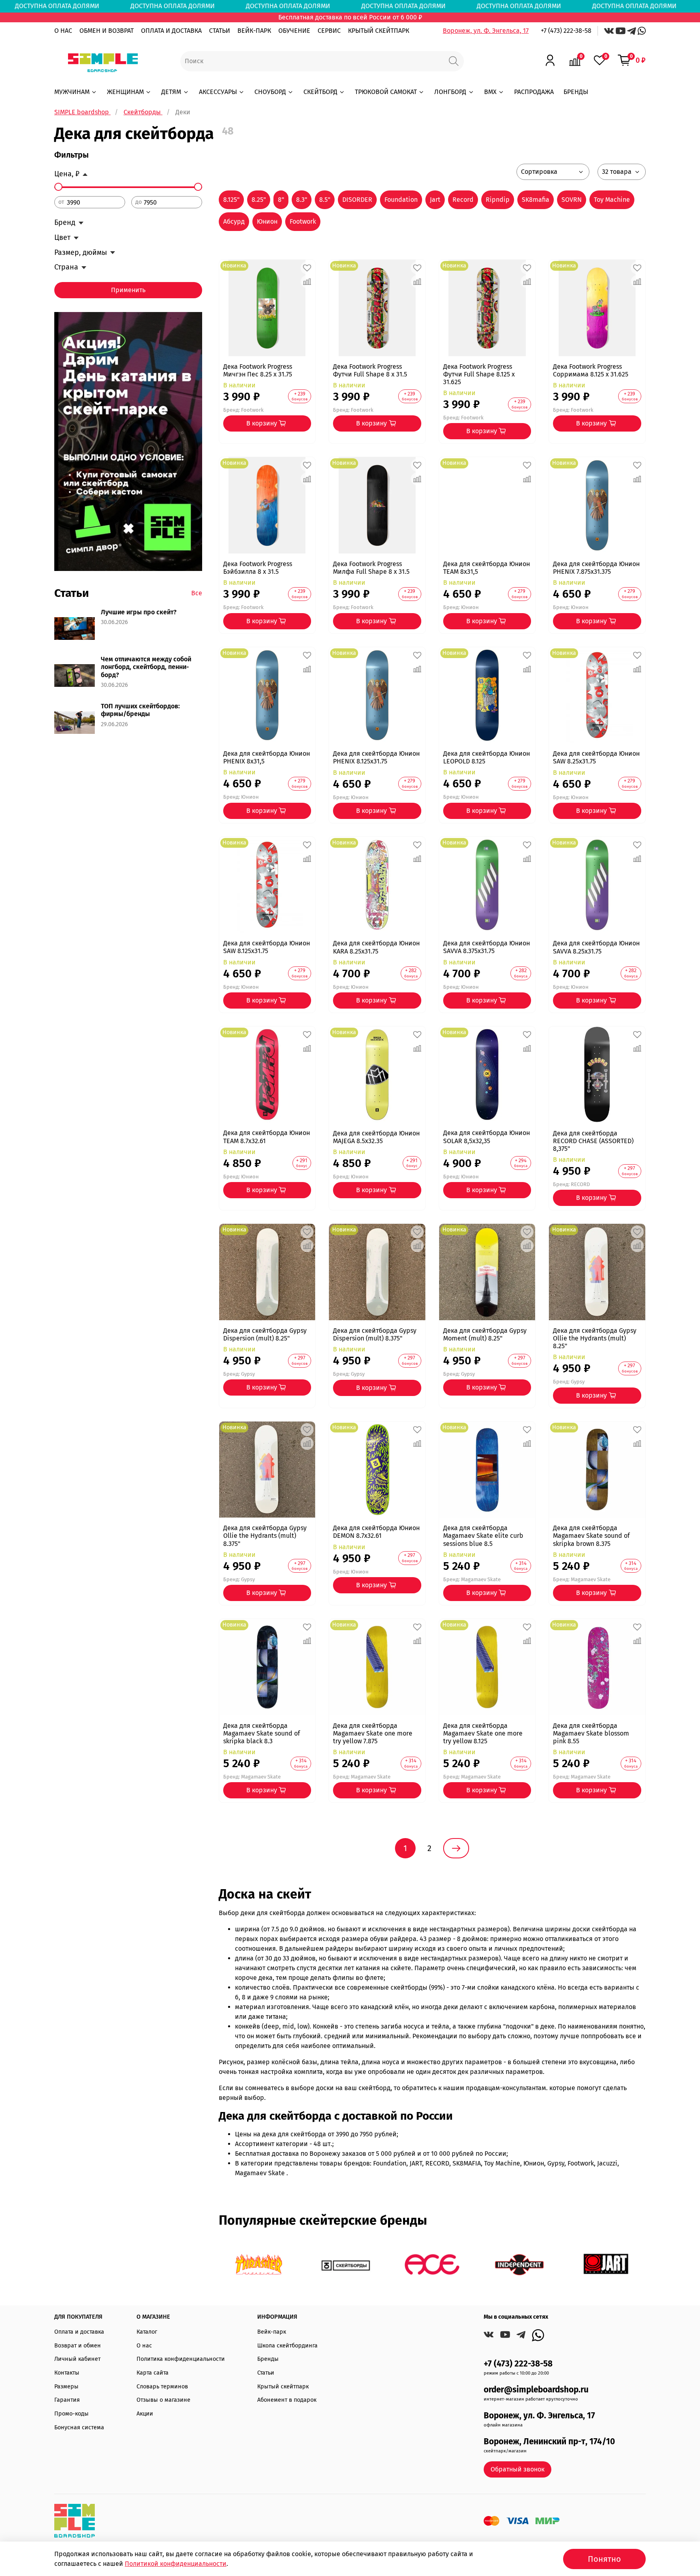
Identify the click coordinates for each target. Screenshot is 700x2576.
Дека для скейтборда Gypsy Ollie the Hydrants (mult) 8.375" (265, 1536)
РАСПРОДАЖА (534, 92)
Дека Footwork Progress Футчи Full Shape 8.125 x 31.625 (479, 374)
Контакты (67, 2373)
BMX (490, 92)
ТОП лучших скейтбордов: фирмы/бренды (140, 710)
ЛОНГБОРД (450, 92)
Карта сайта (153, 2373)
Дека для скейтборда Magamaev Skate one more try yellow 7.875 (373, 1733)
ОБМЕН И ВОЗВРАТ (107, 31)
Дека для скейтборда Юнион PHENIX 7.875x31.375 (596, 568)
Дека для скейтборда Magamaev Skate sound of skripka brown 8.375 (591, 1536)
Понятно (604, 2559)
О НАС (63, 31)
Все (197, 593)
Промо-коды (71, 2414)
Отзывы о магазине (163, 2400)
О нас (144, 2346)
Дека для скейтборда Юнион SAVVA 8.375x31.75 (487, 947)
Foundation (401, 200)
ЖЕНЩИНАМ (125, 92)
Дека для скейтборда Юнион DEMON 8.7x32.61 (376, 1532)
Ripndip (498, 200)
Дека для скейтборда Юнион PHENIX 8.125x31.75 (376, 757)
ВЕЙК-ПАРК (254, 31)
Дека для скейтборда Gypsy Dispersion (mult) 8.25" (265, 1334)
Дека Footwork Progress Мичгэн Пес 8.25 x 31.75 (258, 370)
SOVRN (572, 200)
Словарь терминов (162, 2387)
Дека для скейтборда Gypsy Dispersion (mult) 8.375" (375, 1334)
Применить (128, 290)
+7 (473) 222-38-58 (566, 31)
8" (281, 200)
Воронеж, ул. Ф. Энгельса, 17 (486, 31)
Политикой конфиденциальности (176, 2564)
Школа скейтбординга (287, 2346)
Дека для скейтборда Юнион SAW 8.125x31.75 (267, 947)
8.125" (231, 200)
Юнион (267, 221)
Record (463, 200)
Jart (435, 200)
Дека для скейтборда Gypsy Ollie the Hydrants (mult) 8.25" (595, 1338)
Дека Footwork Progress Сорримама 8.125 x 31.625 (591, 370)
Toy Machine (612, 200)
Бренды (268, 2359)
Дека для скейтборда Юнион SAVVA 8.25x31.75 (596, 947)
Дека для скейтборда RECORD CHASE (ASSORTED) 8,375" (593, 1141)
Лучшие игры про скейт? (139, 612)
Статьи (266, 2373)
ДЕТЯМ (171, 92)
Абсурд (234, 221)
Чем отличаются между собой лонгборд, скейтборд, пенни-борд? (146, 667)
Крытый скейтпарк (283, 2387)
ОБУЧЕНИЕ (294, 31)
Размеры (66, 2387)
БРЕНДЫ (576, 92)
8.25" (259, 200)
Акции (145, 2414)
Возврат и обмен (78, 2346)
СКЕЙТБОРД (320, 92)
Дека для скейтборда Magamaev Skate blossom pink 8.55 (591, 1733)
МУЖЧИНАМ (72, 92)
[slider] (58, 187)
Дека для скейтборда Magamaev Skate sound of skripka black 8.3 (261, 1733)
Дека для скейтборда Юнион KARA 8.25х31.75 (376, 947)
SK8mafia (536, 200)
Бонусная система (79, 2427)
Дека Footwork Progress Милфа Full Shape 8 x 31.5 (371, 568)
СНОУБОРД (270, 92)
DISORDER (357, 200)
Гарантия (67, 2400)
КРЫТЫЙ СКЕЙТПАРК (379, 31)
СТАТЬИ (220, 31)
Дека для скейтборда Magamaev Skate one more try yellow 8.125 (483, 1733)
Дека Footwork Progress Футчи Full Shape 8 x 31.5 (370, 370)
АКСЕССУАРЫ (218, 92)
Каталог (147, 2332)
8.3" (302, 200)
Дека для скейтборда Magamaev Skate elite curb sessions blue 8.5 (483, 1536)
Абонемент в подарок (287, 2400)
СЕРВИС (329, 31)
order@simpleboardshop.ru (536, 2390)
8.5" (325, 200)
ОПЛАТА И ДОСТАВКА (171, 31)
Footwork (303, 221)
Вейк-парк (272, 2332)
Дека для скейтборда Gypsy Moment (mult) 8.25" (485, 1334)
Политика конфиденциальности (181, 2359)
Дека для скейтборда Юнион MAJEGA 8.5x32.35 (376, 1137)
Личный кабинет (77, 2359)
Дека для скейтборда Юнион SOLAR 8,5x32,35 (487, 1137)
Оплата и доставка (79, 2332)
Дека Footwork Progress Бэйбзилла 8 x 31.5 (258, 568)
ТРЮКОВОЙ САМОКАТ (386, 92)
